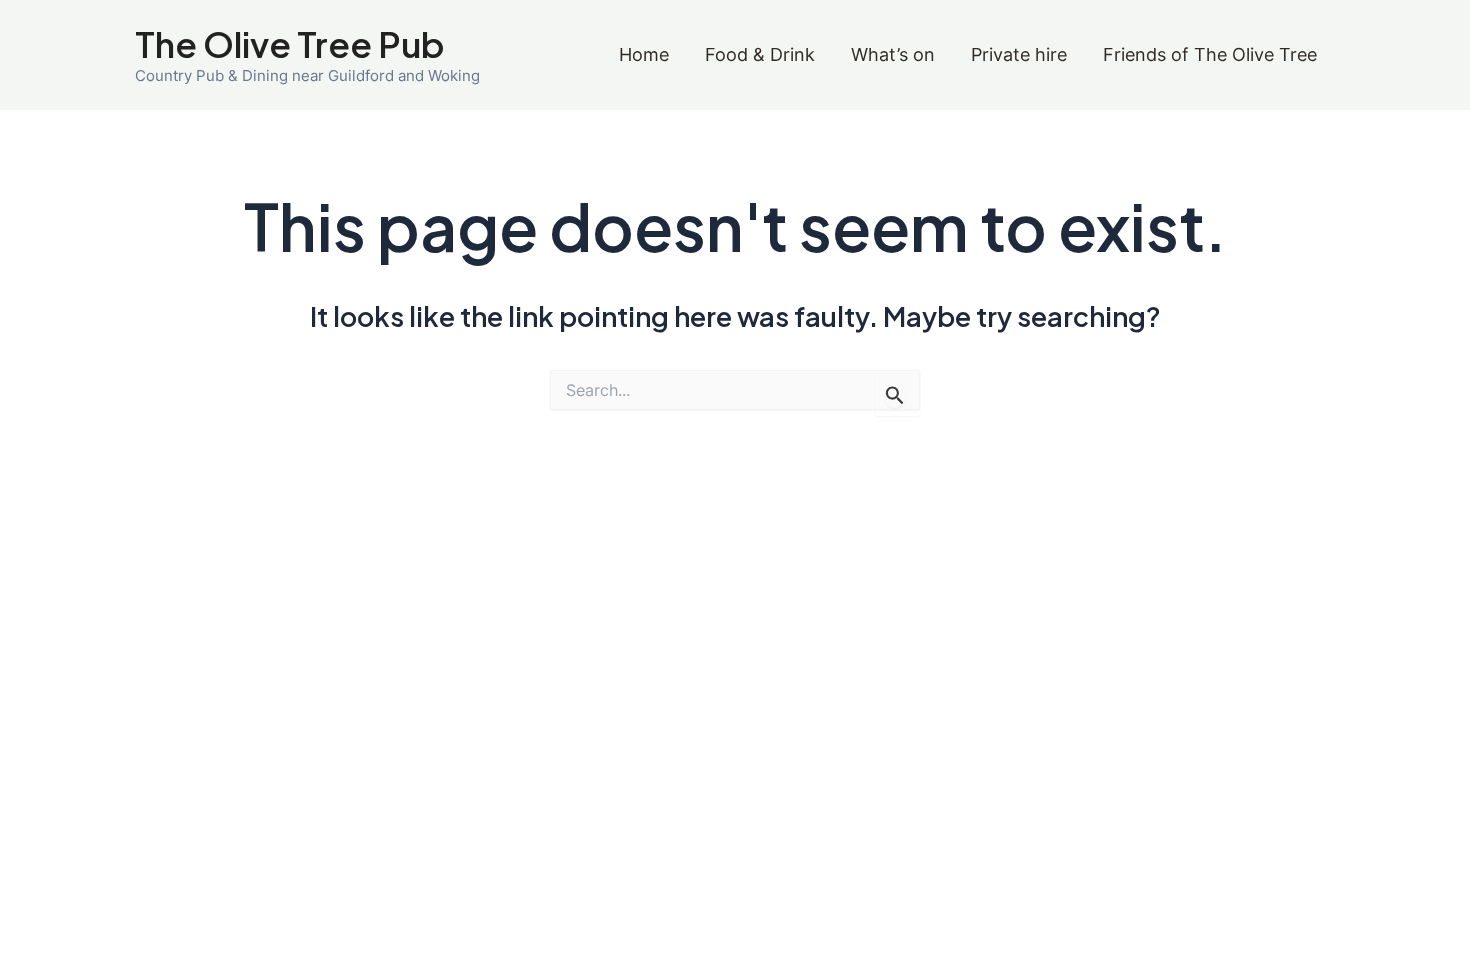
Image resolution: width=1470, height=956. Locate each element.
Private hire (1019, 54)
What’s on (893, 54)
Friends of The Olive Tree (1210, 54)
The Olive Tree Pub (290, 44)
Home (644, 54)
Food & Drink (760, 54)
